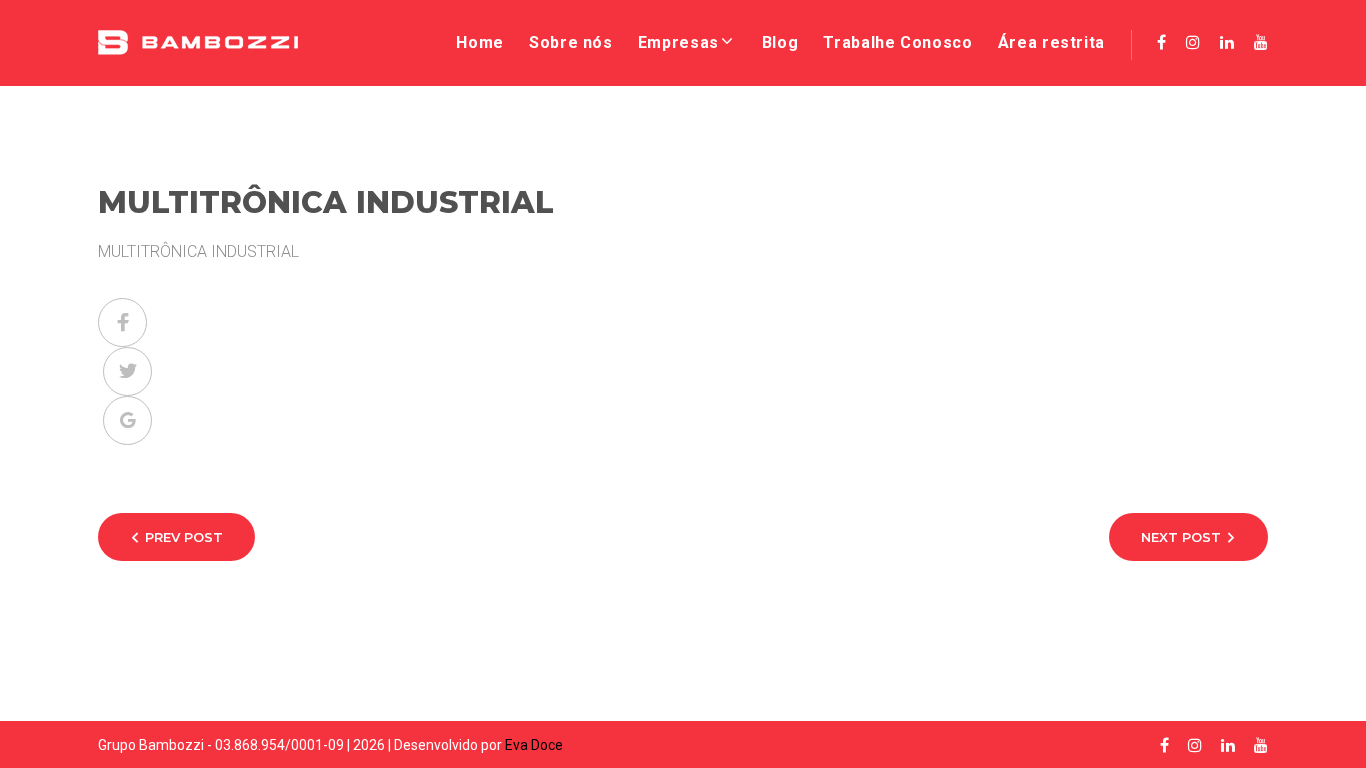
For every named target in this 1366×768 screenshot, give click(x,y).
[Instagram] (1193, 42)
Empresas (678, 42)
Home (480, 42)
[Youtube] (1261, 42)
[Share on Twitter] (127, 371)
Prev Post (184, 537)
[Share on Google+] (127, 420)
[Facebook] (1161, 42)
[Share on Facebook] (122, 322)
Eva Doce (534, 745)
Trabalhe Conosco (897, 42)
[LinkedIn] (1227, 42)
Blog (780, 42)
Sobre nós (571, 42)
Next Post (1181, 537)
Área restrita (1051, 42)
